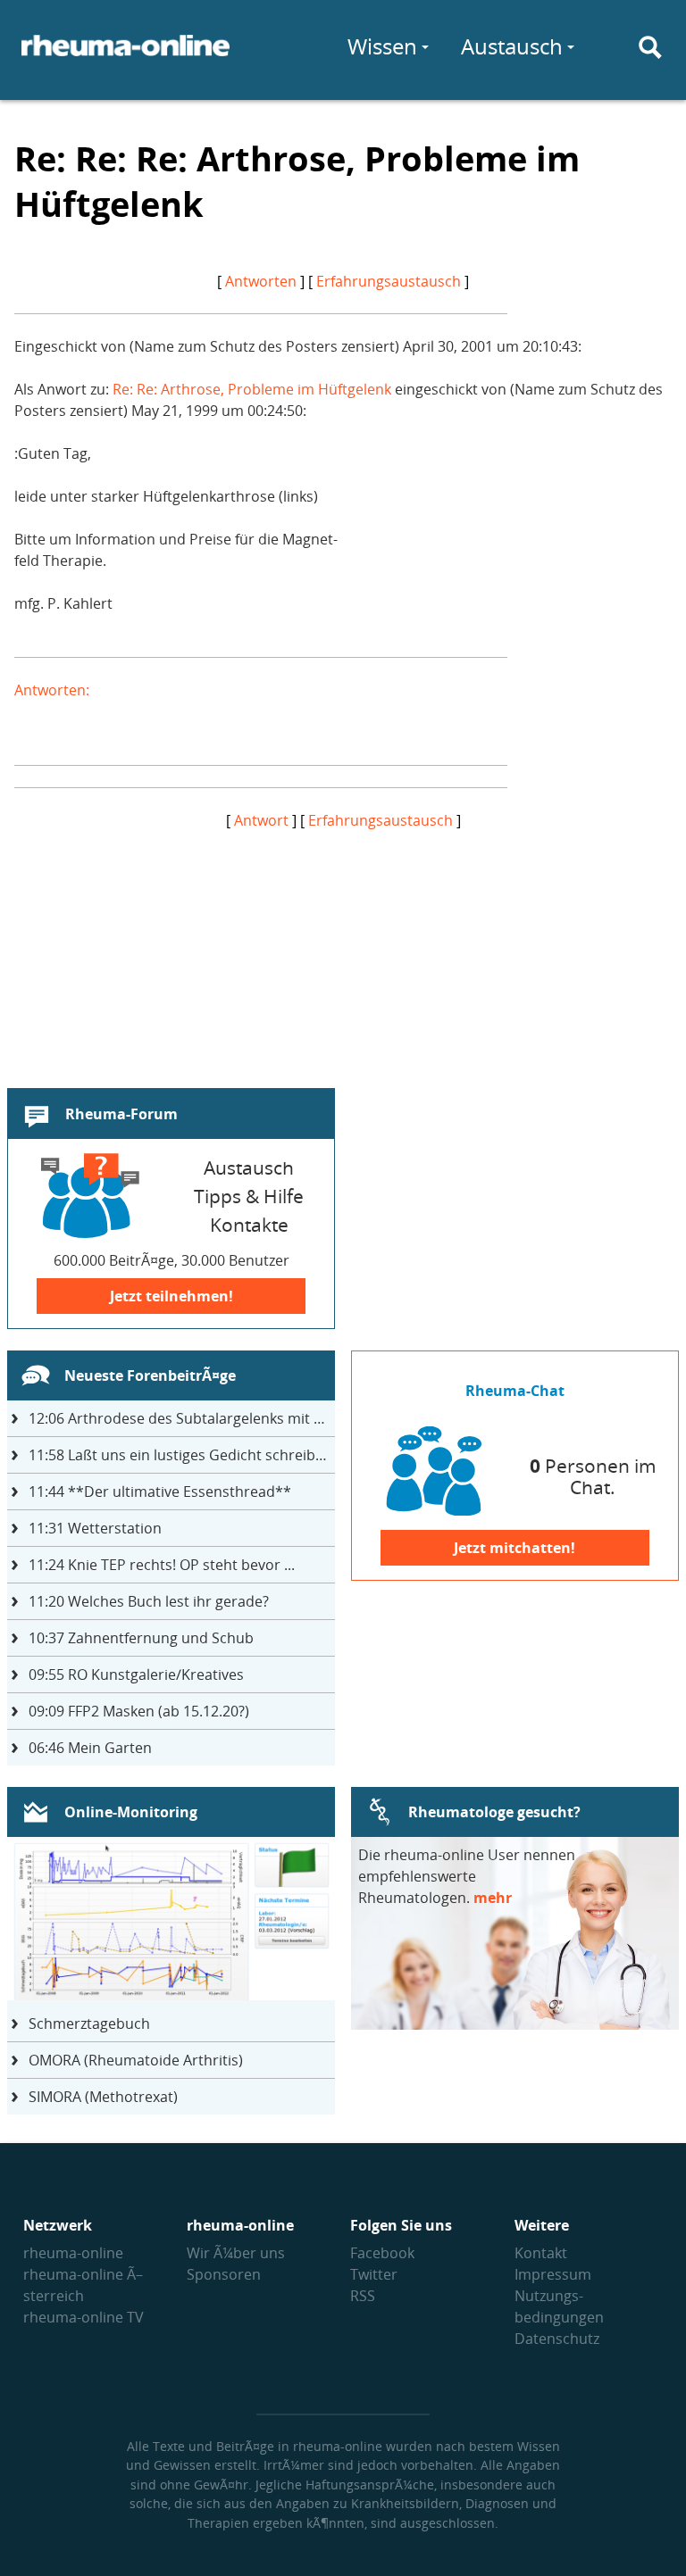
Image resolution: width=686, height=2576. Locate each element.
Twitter (374, 2274)
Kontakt (541, 2253)
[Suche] (650, 47)
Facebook (382, 2253)
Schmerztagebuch (89, 2023)
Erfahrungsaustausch (389, 281)
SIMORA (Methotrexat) (103, 2097)
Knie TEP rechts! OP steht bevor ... (162, 1565)
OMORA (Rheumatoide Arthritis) (136, 2060)
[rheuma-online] (125, 56)
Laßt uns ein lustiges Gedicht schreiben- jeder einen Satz (182, 1455)
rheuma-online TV (84, 2317)
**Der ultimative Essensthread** (160, 1492)
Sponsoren (224, 2274)
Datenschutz (557, 2339)
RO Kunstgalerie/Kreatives (136, 1674)
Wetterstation (95, 1528)
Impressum (553, 2274)
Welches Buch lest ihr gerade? (149, 1601)
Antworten (261, 281)
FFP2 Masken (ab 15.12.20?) (139, 1711)
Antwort (261, 820)
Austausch (512, 46)
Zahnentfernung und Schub (141, 1638)
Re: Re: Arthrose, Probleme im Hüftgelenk (252, 389)
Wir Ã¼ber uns (236, 2253)
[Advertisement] (343, 956)
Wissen (382, 46)
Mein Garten (90, 1748)
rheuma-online (73, 2253)
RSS (363, 2296)
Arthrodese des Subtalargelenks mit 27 (179, 1418)
